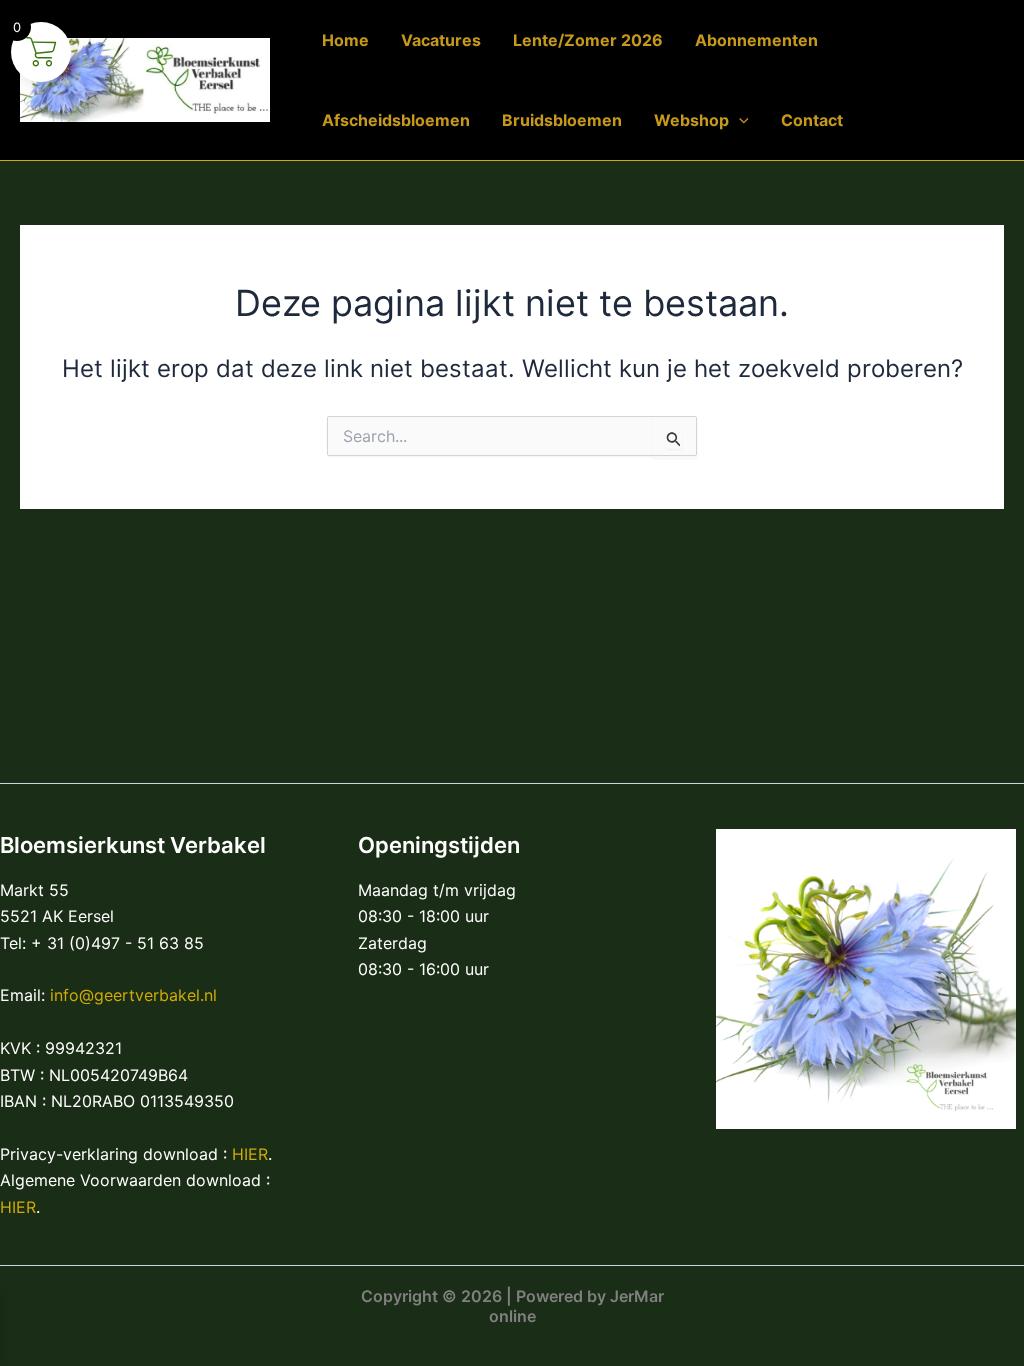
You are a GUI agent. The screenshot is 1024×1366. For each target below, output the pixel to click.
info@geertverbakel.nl (133, 995)
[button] (739, 120)
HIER (250, 1154)
